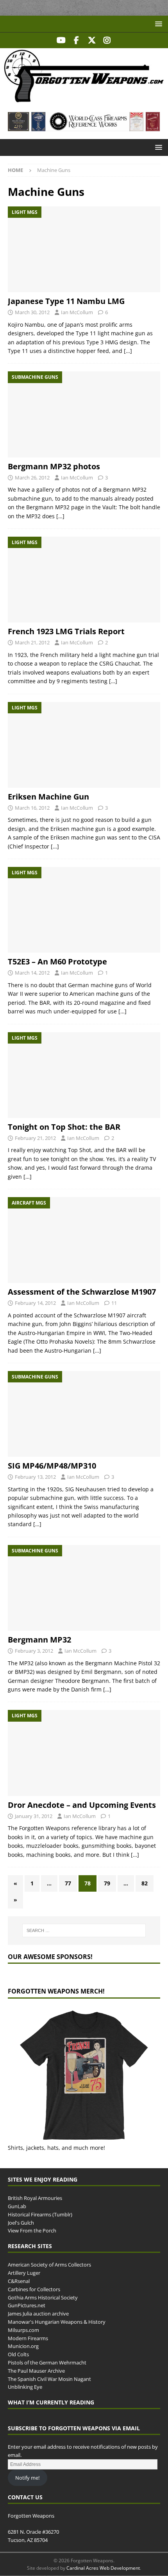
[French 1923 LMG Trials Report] (84, 580)
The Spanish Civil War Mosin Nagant (49, 2379)
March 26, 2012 (32, 478)
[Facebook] (76, 40)
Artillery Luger (24, 2273)
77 (68, 1883)
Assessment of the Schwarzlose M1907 (82, 1292)
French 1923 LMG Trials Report (66, 631)
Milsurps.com (23, 2330)
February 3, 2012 (34, 1651)
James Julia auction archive (38, 2314)
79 (107, 1883)
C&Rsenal (19, 2281)
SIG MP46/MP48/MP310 (52, 1466)
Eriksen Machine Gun (48, 797)
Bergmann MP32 (39, 1640)
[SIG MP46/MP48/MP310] (84, 1414)
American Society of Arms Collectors (49, 2265)
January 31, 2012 (34, 1816)
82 (145, 1883)
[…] (128, 351)
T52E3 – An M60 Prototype (57, 961)
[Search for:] (84, 1930)
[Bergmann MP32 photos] (84, 414)
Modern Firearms (28, 2338)
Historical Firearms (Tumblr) (40, 2214)
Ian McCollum (77, 312)
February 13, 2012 (35, 1477)
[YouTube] (61, 40)
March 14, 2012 (32, 973)
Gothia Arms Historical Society (43, 2297)
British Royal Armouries (35, 2198)
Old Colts (18, 2354)
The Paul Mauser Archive (36, 2370)
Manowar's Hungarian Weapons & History (57, 2322)
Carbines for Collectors (34, 2289)
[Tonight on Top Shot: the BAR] (84, 1075)
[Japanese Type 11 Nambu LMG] (84, 249)
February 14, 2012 (35, 1303)
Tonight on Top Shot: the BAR (64, 1127)
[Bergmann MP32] (84, 1588)
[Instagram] (107, 40)
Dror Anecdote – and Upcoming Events (82, 1805)
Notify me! (27, 2477)
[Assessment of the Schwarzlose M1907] (84, 1240)
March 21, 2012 (32, 642)
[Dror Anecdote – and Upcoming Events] (84, 1753)
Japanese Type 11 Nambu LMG (66, 301)
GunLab (17, 2206)
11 (114, 1303)
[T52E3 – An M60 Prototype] (84, 910)
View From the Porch (32, 2230)
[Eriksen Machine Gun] (84, 745)
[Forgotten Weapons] (84, 100)
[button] (157, 24)
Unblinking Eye (25, 2387)
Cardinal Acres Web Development (103, 2568)
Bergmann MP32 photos (54, 466)
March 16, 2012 (32, 808)
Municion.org (23, 2346)
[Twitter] (92, 40)
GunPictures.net (27, 2305)
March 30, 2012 (32, 312)
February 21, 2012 (35, 1138)
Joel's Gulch (21, 2222)
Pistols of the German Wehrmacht (47, 2363)
